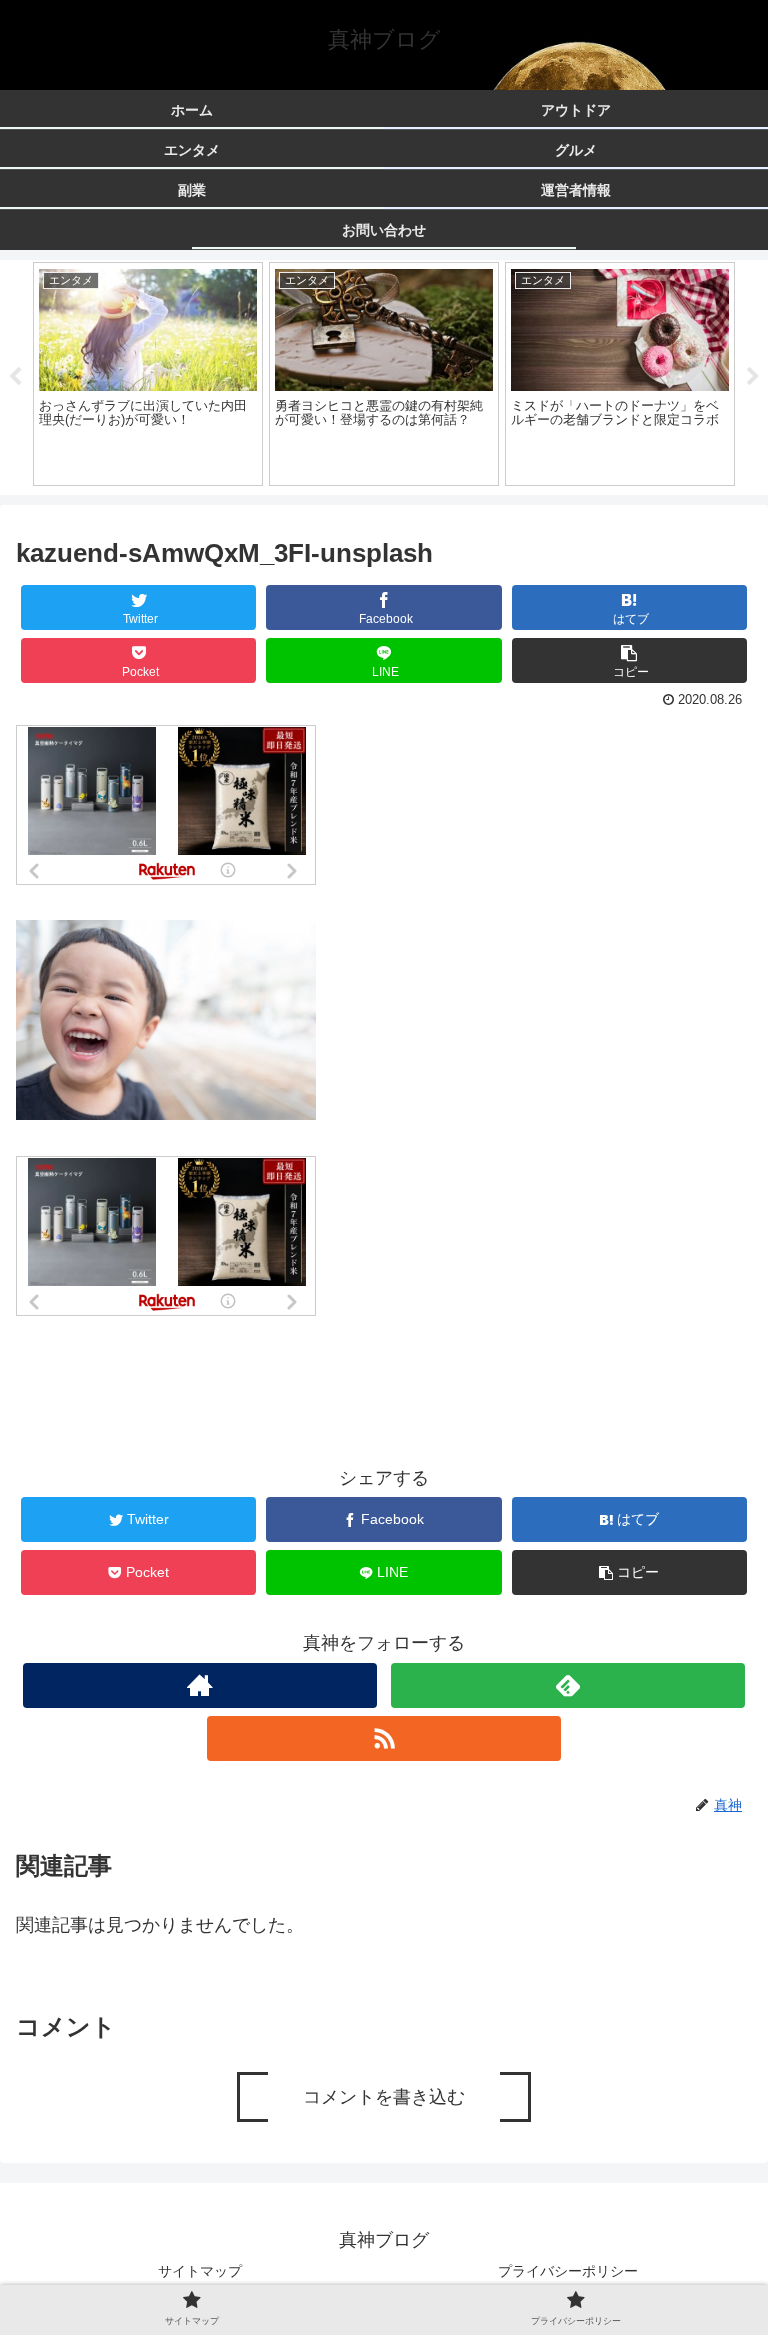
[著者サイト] (199, 1685)
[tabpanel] (148, 374)
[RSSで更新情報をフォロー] (383, 1738)
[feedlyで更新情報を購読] (567, 1685)
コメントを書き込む (384, 2097)
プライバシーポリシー (568, 2271)
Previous (15, 377)
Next (753, 377)
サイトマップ (200, 2271)
